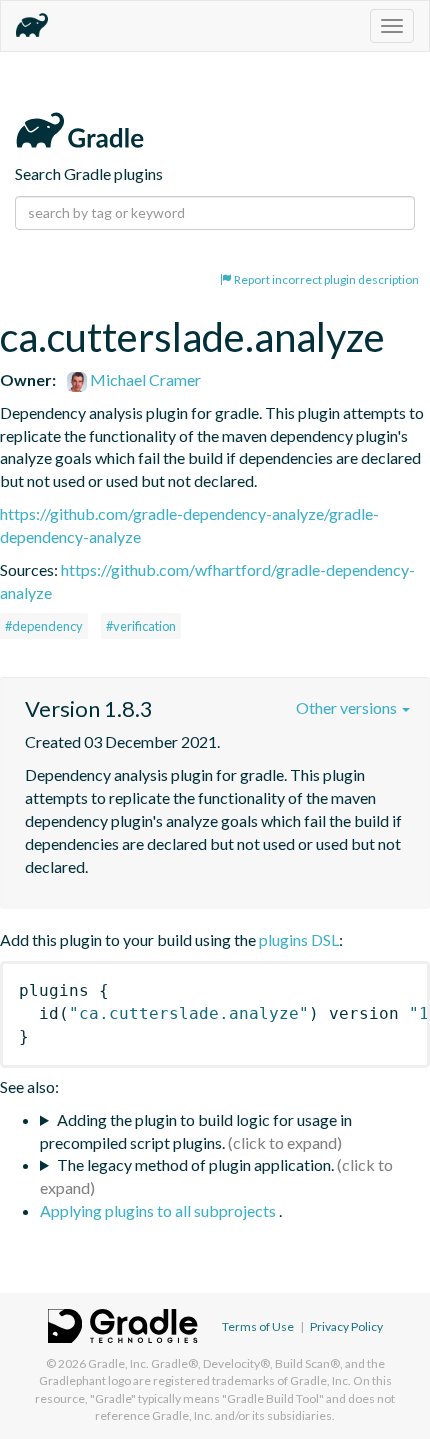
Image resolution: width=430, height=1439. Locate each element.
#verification (141, 626)
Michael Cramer (144, 379)
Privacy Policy (346, 1326)
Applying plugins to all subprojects (159, 1210)
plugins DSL (299, 939)
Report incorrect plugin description (325, 279)
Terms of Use (258, 1326)
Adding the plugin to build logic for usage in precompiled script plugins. (196, 1131)
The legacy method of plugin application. (195, 1164)
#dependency (44, 626)
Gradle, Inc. (118, 1363)
